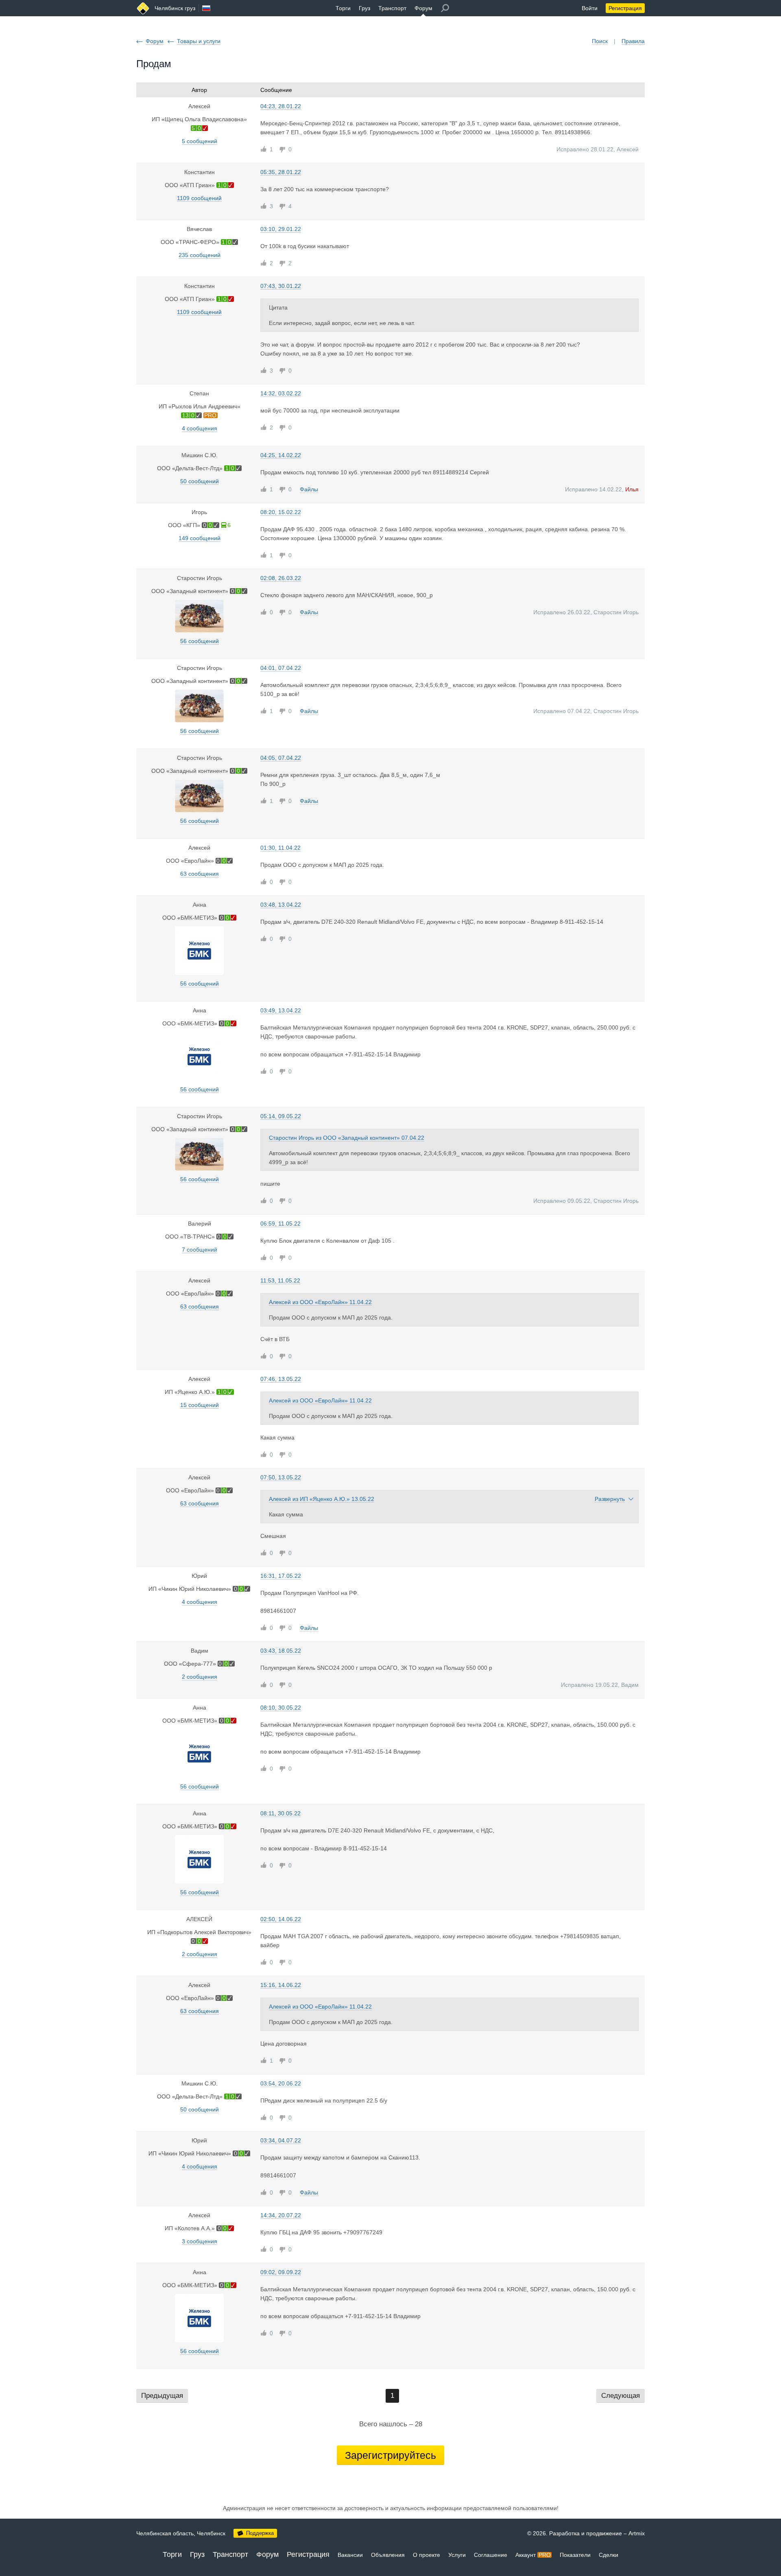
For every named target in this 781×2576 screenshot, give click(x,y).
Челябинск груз (175, 8)
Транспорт (392, 8)
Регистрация (625, 8)
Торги (343, 8)
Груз (364, 8)
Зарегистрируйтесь (390, 2455)
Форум (423, 8)
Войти (590, 8)
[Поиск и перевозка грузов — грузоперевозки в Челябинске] (143, 8)
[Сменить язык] (206, 8)
